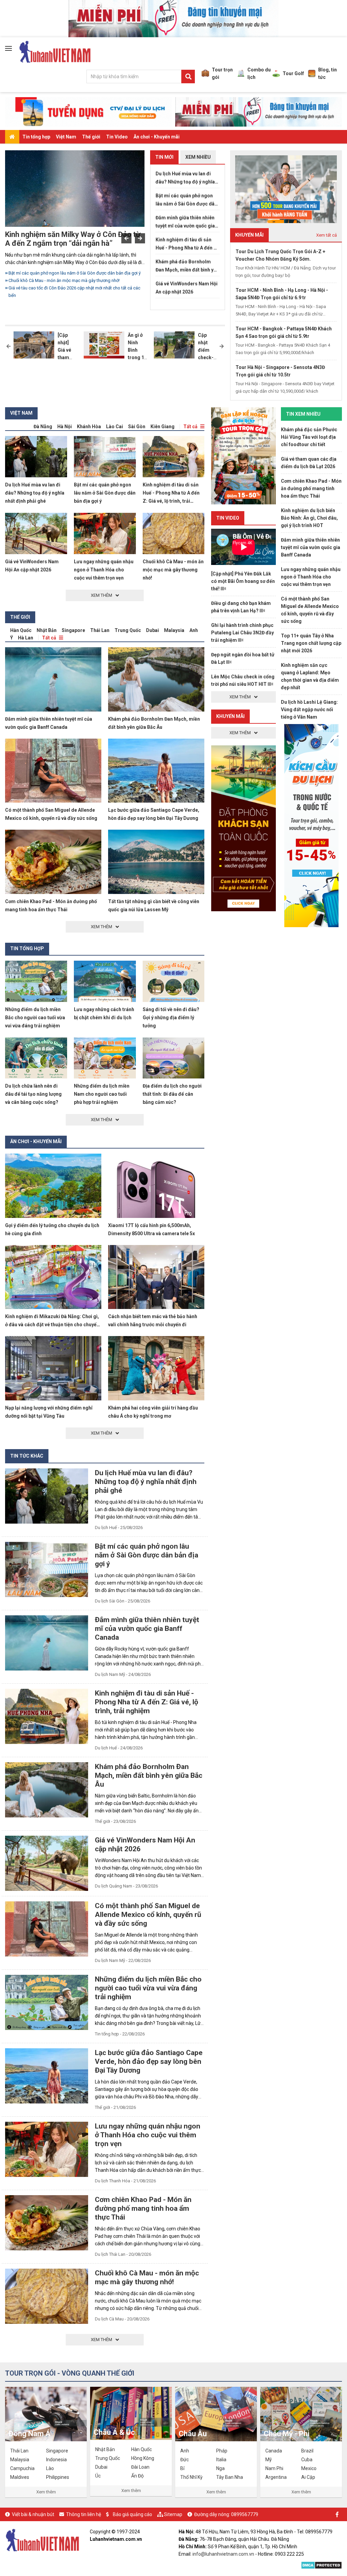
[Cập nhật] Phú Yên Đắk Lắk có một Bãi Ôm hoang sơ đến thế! (243, 581)
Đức (185, 2460)
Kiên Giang (162, 427)
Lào (50, 2468)
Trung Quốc (128, 630)
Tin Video (117, 137)
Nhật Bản (47, 630)
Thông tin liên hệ (84, 2514)
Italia (221, 2460)
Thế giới (91, 137)
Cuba (307, 2460)
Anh (194, 630)
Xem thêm (46, 2492)
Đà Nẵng (43, 427)
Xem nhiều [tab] (198, 157)
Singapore (73, 630)
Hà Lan (26, 638)
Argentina (276, 2477)
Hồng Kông (143, 2458)
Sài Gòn (137, 427)
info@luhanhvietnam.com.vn (223, 2554)
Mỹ (269, 2460)
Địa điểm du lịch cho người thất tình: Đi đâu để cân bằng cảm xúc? (172, 1094)
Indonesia (56, 2460)
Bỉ (182, 2468)
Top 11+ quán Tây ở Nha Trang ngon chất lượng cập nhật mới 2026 (311, 643)
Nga (220, 2468)
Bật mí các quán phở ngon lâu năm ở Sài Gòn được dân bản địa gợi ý (186, 200)
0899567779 (245, 2514)
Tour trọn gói (222, 73)
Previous (126, 238)
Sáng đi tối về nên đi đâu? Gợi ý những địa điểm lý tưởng (171, 1018)
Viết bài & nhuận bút (33, 2514)
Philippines (58, 2477)
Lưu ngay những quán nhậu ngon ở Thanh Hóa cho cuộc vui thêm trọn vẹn (104, 570)
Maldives (20, 2477)
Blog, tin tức (328, 73)
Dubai (152, 630)
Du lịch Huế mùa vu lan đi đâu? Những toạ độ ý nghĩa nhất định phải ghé (185, 178)
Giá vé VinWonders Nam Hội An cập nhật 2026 (187, 288)
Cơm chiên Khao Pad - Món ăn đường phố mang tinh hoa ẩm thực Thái (143, 2208)
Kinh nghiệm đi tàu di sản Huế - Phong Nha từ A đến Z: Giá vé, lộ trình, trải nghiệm (187, 244)
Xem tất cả (326, 235)
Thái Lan (100, 630)
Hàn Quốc (21, 630)
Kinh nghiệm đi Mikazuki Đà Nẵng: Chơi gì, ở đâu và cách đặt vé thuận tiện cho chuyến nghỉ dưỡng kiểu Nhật (52, 1325)
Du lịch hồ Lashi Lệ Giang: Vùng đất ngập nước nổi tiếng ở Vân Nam (309, 710)
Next (140, 238)
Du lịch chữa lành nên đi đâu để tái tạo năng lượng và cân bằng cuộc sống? (33, 1094)
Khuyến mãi (230, 716)
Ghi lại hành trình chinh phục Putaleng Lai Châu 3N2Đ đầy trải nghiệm (242, 633)
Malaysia (174, 630)
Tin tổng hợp (36, 137)
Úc (98, 2476)
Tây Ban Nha (230, 2477)
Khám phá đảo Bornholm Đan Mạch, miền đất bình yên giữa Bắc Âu (187, 266)
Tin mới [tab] (164, 157)
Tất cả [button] (190, 427)
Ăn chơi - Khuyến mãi (157, 137)
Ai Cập (308, 2477)
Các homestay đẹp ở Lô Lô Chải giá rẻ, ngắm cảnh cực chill (66, 295)
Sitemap (173, 2514)
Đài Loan (140, 2467)
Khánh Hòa (89, 427)
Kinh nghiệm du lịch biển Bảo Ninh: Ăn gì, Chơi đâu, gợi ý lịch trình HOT (309, 518)
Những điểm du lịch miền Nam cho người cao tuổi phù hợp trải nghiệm (102, 1094)
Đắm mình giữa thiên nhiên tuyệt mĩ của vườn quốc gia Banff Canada (185, 222)
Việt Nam (66, 137)
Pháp (222, 2451)
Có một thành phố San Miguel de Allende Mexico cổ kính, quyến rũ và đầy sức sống (148, 1915)
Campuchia (22, 2468)
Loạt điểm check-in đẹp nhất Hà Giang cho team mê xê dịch (69, 239)
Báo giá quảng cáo (132, 2514)
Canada (274, 2451)
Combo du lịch (259, 73)
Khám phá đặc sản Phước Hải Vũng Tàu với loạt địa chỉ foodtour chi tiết (309, 437)
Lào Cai (115, 427)
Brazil (307, 2451)
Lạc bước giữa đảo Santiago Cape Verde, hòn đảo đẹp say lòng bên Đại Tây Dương (149, 2061)
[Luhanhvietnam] (42, 2540)
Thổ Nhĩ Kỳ (191, 2477)
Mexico (309, 2468)
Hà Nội (65, 427)
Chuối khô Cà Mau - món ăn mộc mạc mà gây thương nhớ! (173, 570)
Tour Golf (293, 73)
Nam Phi (274, 2468)
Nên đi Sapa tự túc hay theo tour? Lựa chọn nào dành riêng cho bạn (74, 288)
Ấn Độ (137, 2476)
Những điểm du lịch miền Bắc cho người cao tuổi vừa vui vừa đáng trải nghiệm (76, 277)
